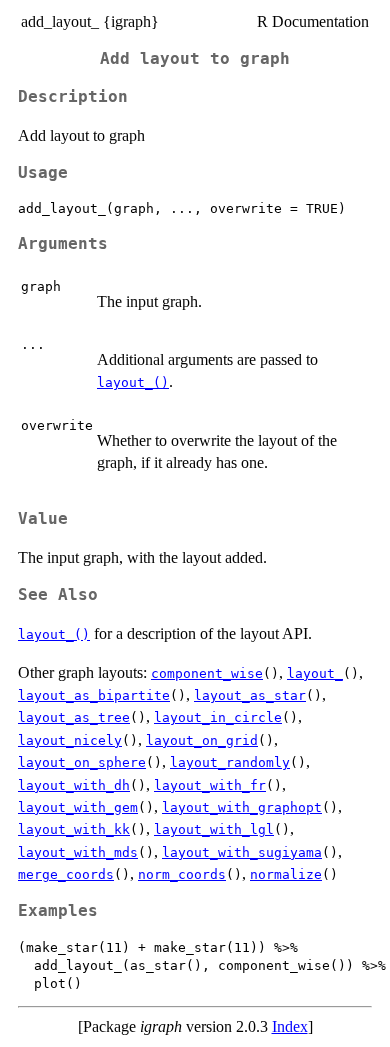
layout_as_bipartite (94, 695)
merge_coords (66, 874)
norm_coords (182, 874)
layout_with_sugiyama (242, 852)
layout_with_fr (210, 785)
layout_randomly (230, 762)
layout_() (133, 382)
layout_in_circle (218, 717)
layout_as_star (250, 695)
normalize (286, 874)
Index (290, 1026)
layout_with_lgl (214, 829)
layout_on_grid (202, 740)
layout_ (315, 673)
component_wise (207, 673)
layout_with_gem (78, 807)
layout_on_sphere (82, 762)
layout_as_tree (74, 717)
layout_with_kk (74, 829)
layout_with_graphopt (242, 807)
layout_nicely (70, 740)
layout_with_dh (74, 785)
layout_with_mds (78, 852)
